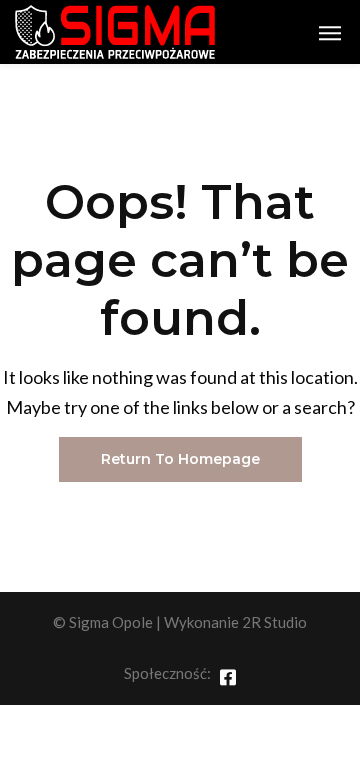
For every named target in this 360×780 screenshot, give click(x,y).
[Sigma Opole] (115, 32)
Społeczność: (167, 673)
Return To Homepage (180, 459)
